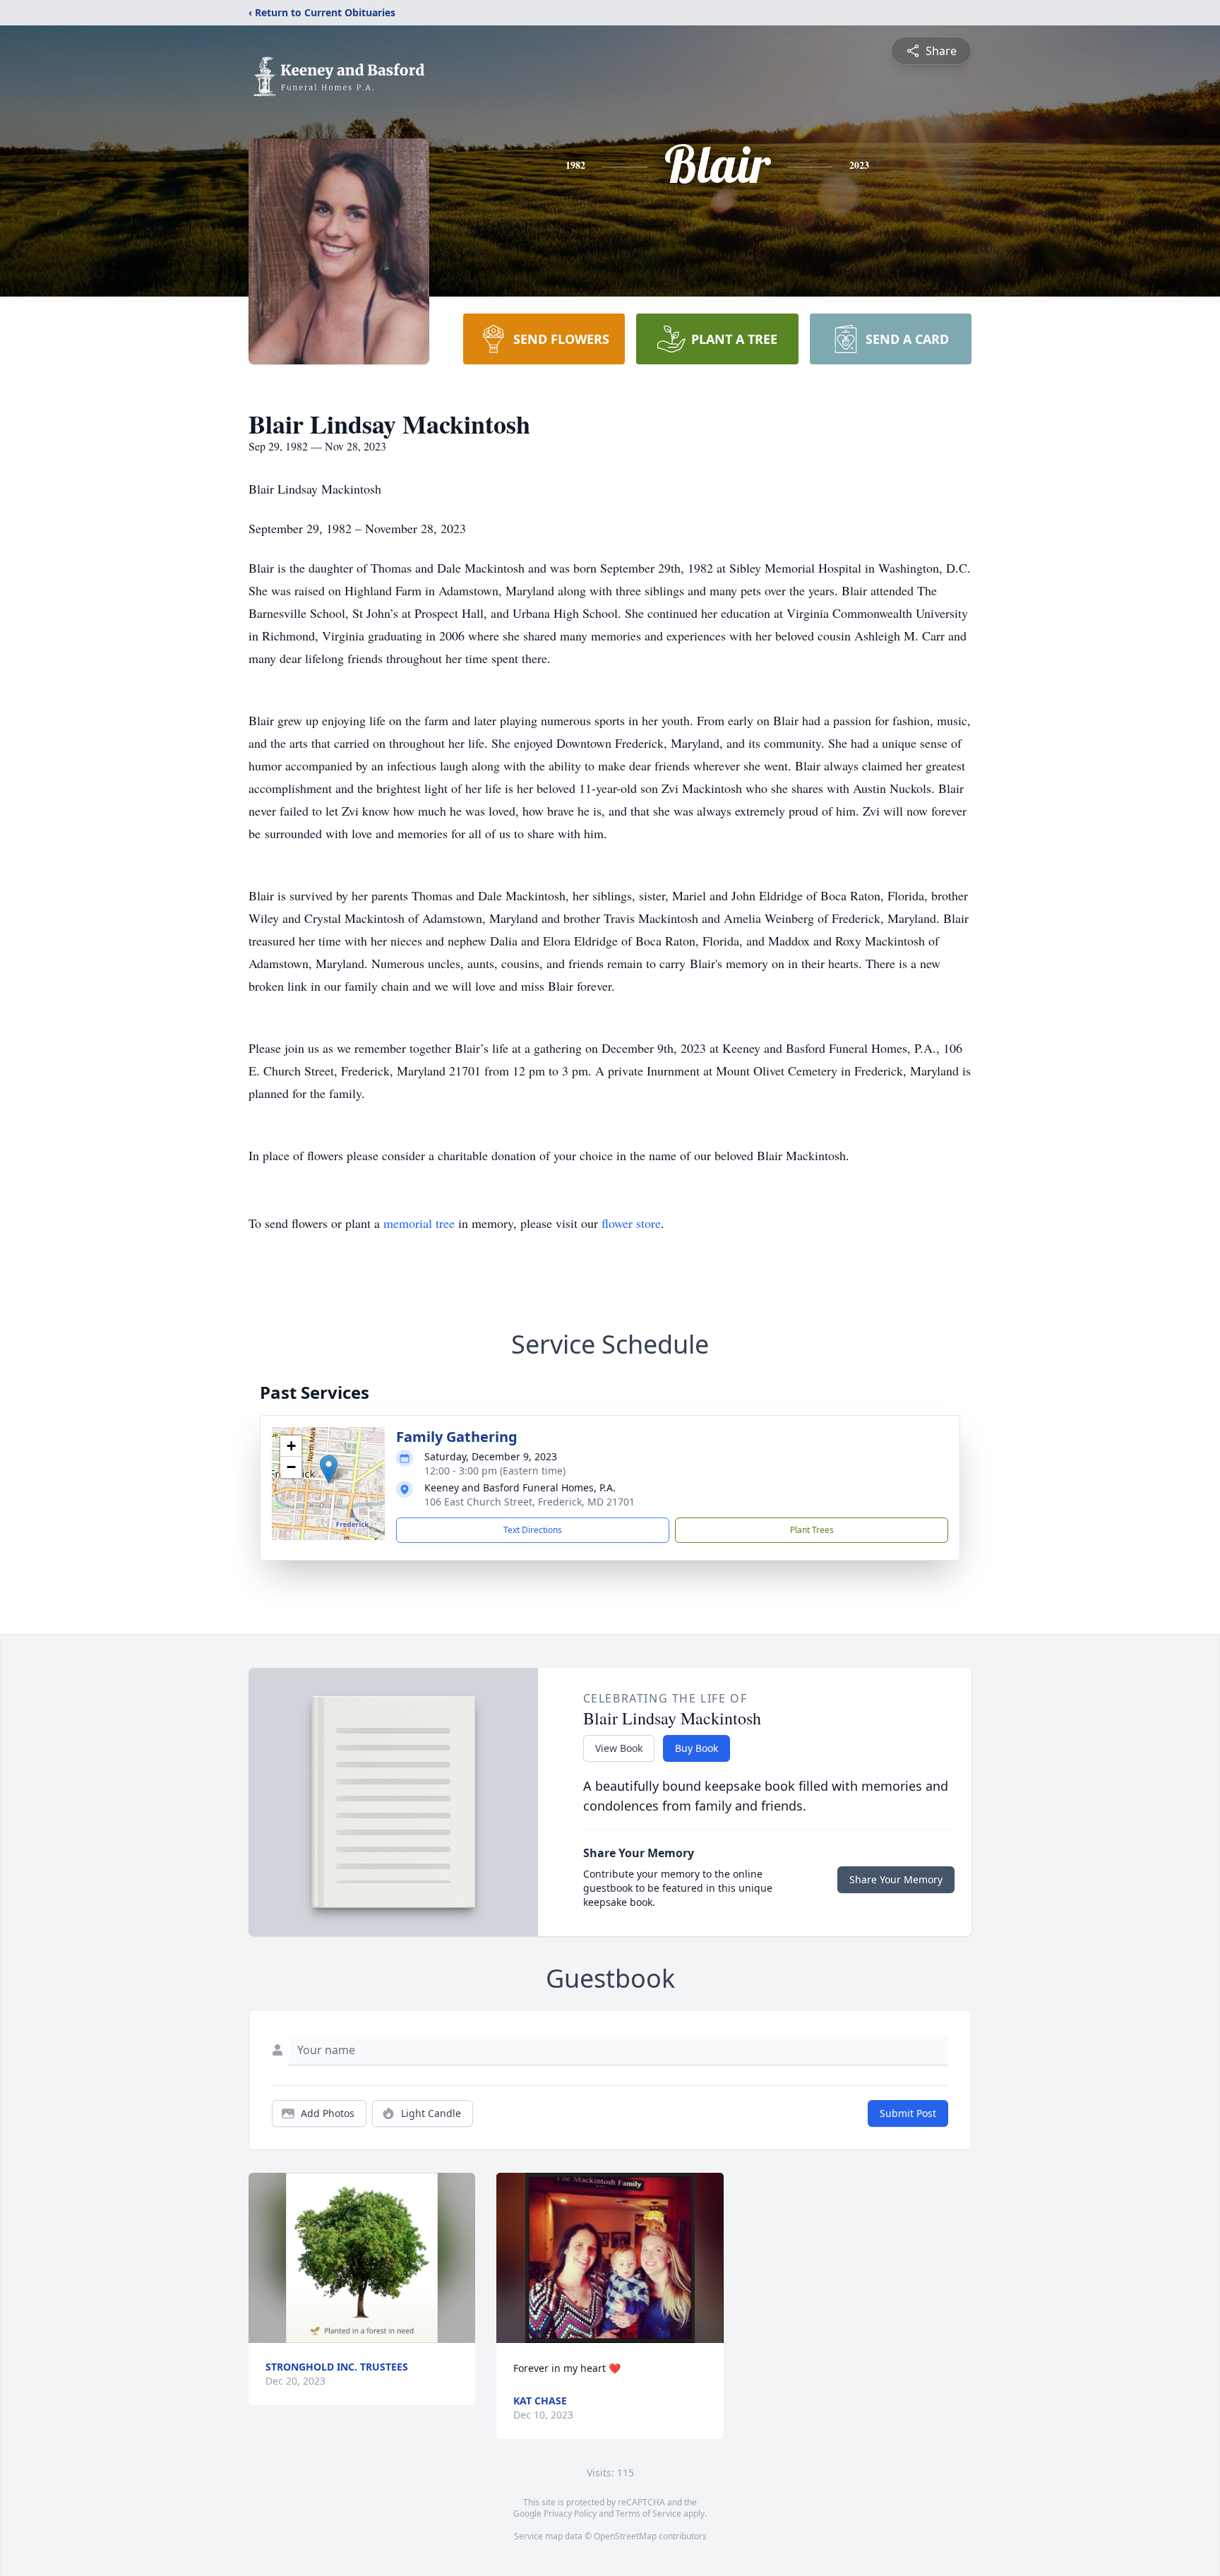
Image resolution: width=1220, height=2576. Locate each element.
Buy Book (696, 1748)
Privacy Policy (570, 2514)
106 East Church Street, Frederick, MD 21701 (530, 1502)
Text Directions (533, 1530)
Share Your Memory (896, 1879)
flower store (631, 1223)
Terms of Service (648, 2514)
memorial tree (419, 1223)
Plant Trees (812, 1530)
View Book (619, 1748)
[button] (329, 1469)
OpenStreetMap (625, 2536)
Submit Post (908, 2113)
